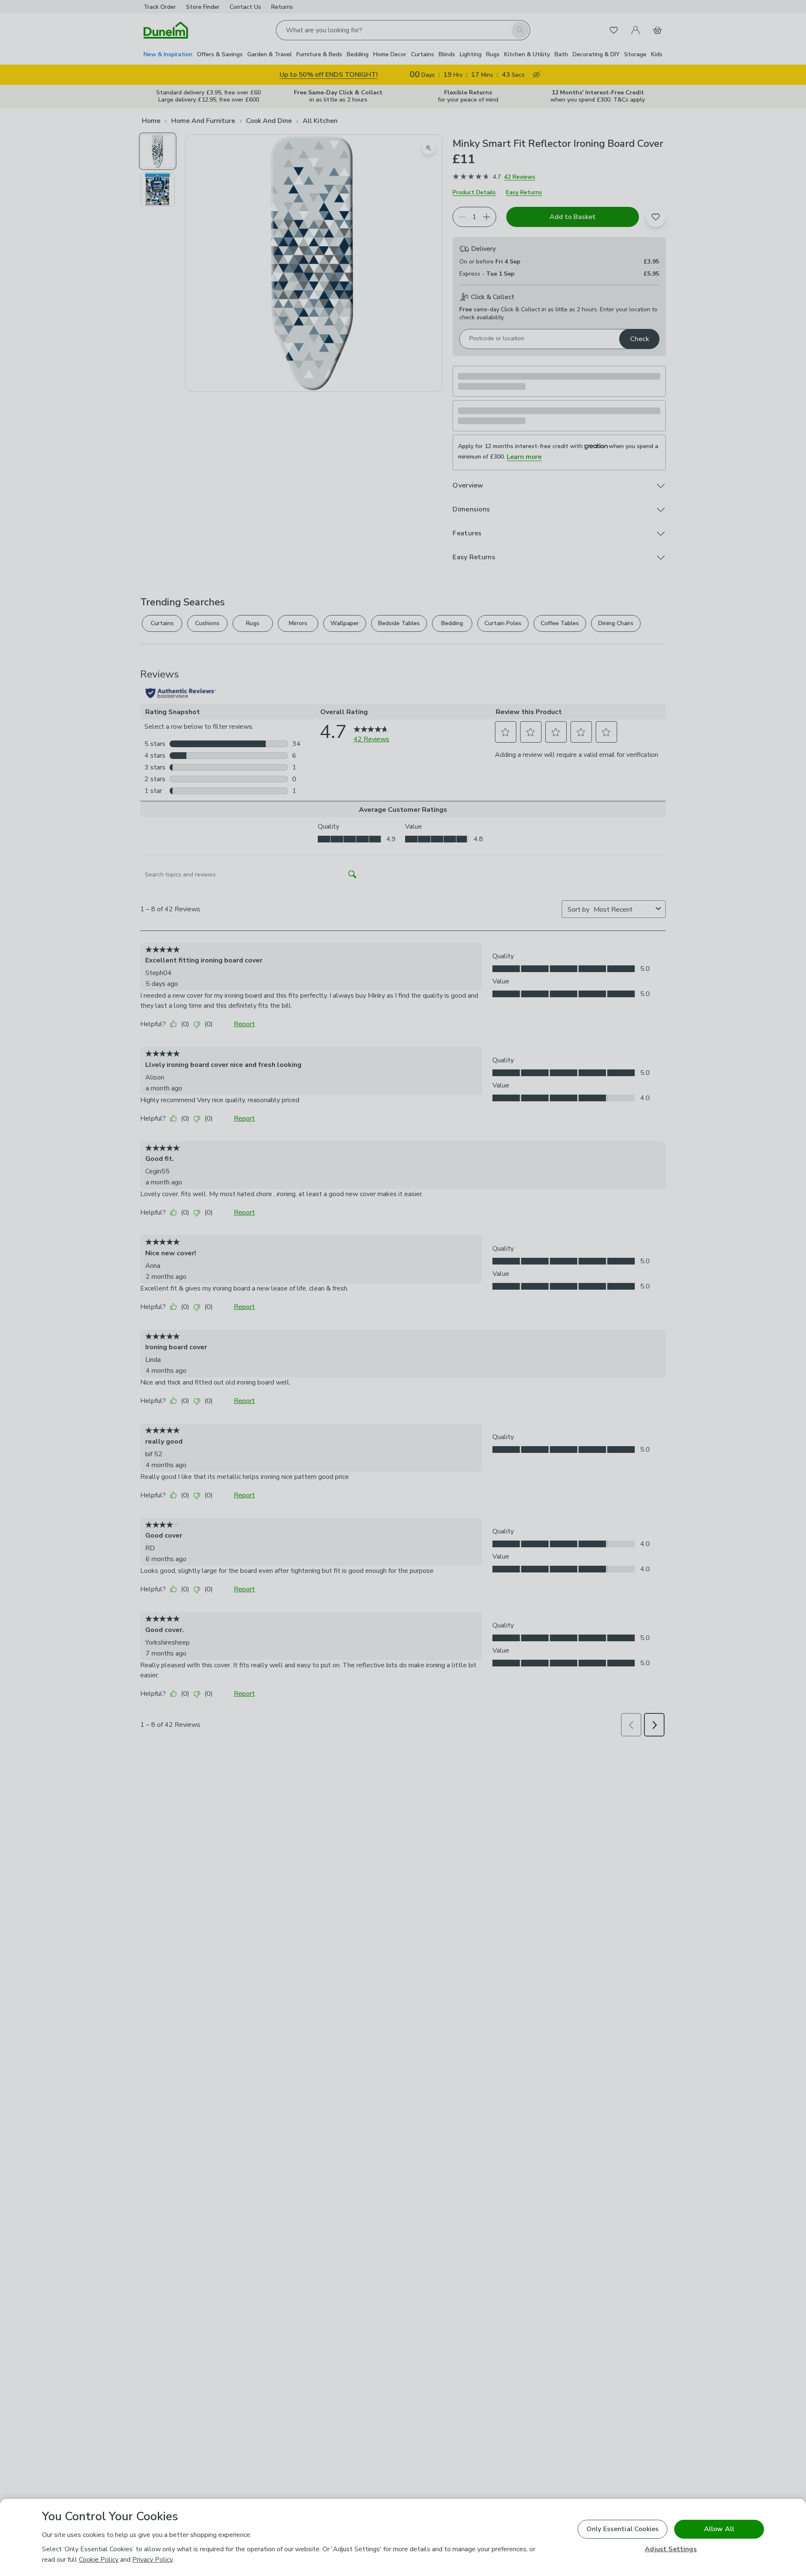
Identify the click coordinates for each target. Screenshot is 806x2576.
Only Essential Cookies (623, 2529)
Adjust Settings (671, 2549)
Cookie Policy (99, 2560)
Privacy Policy (152, 2560)
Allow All (719, 2529)
